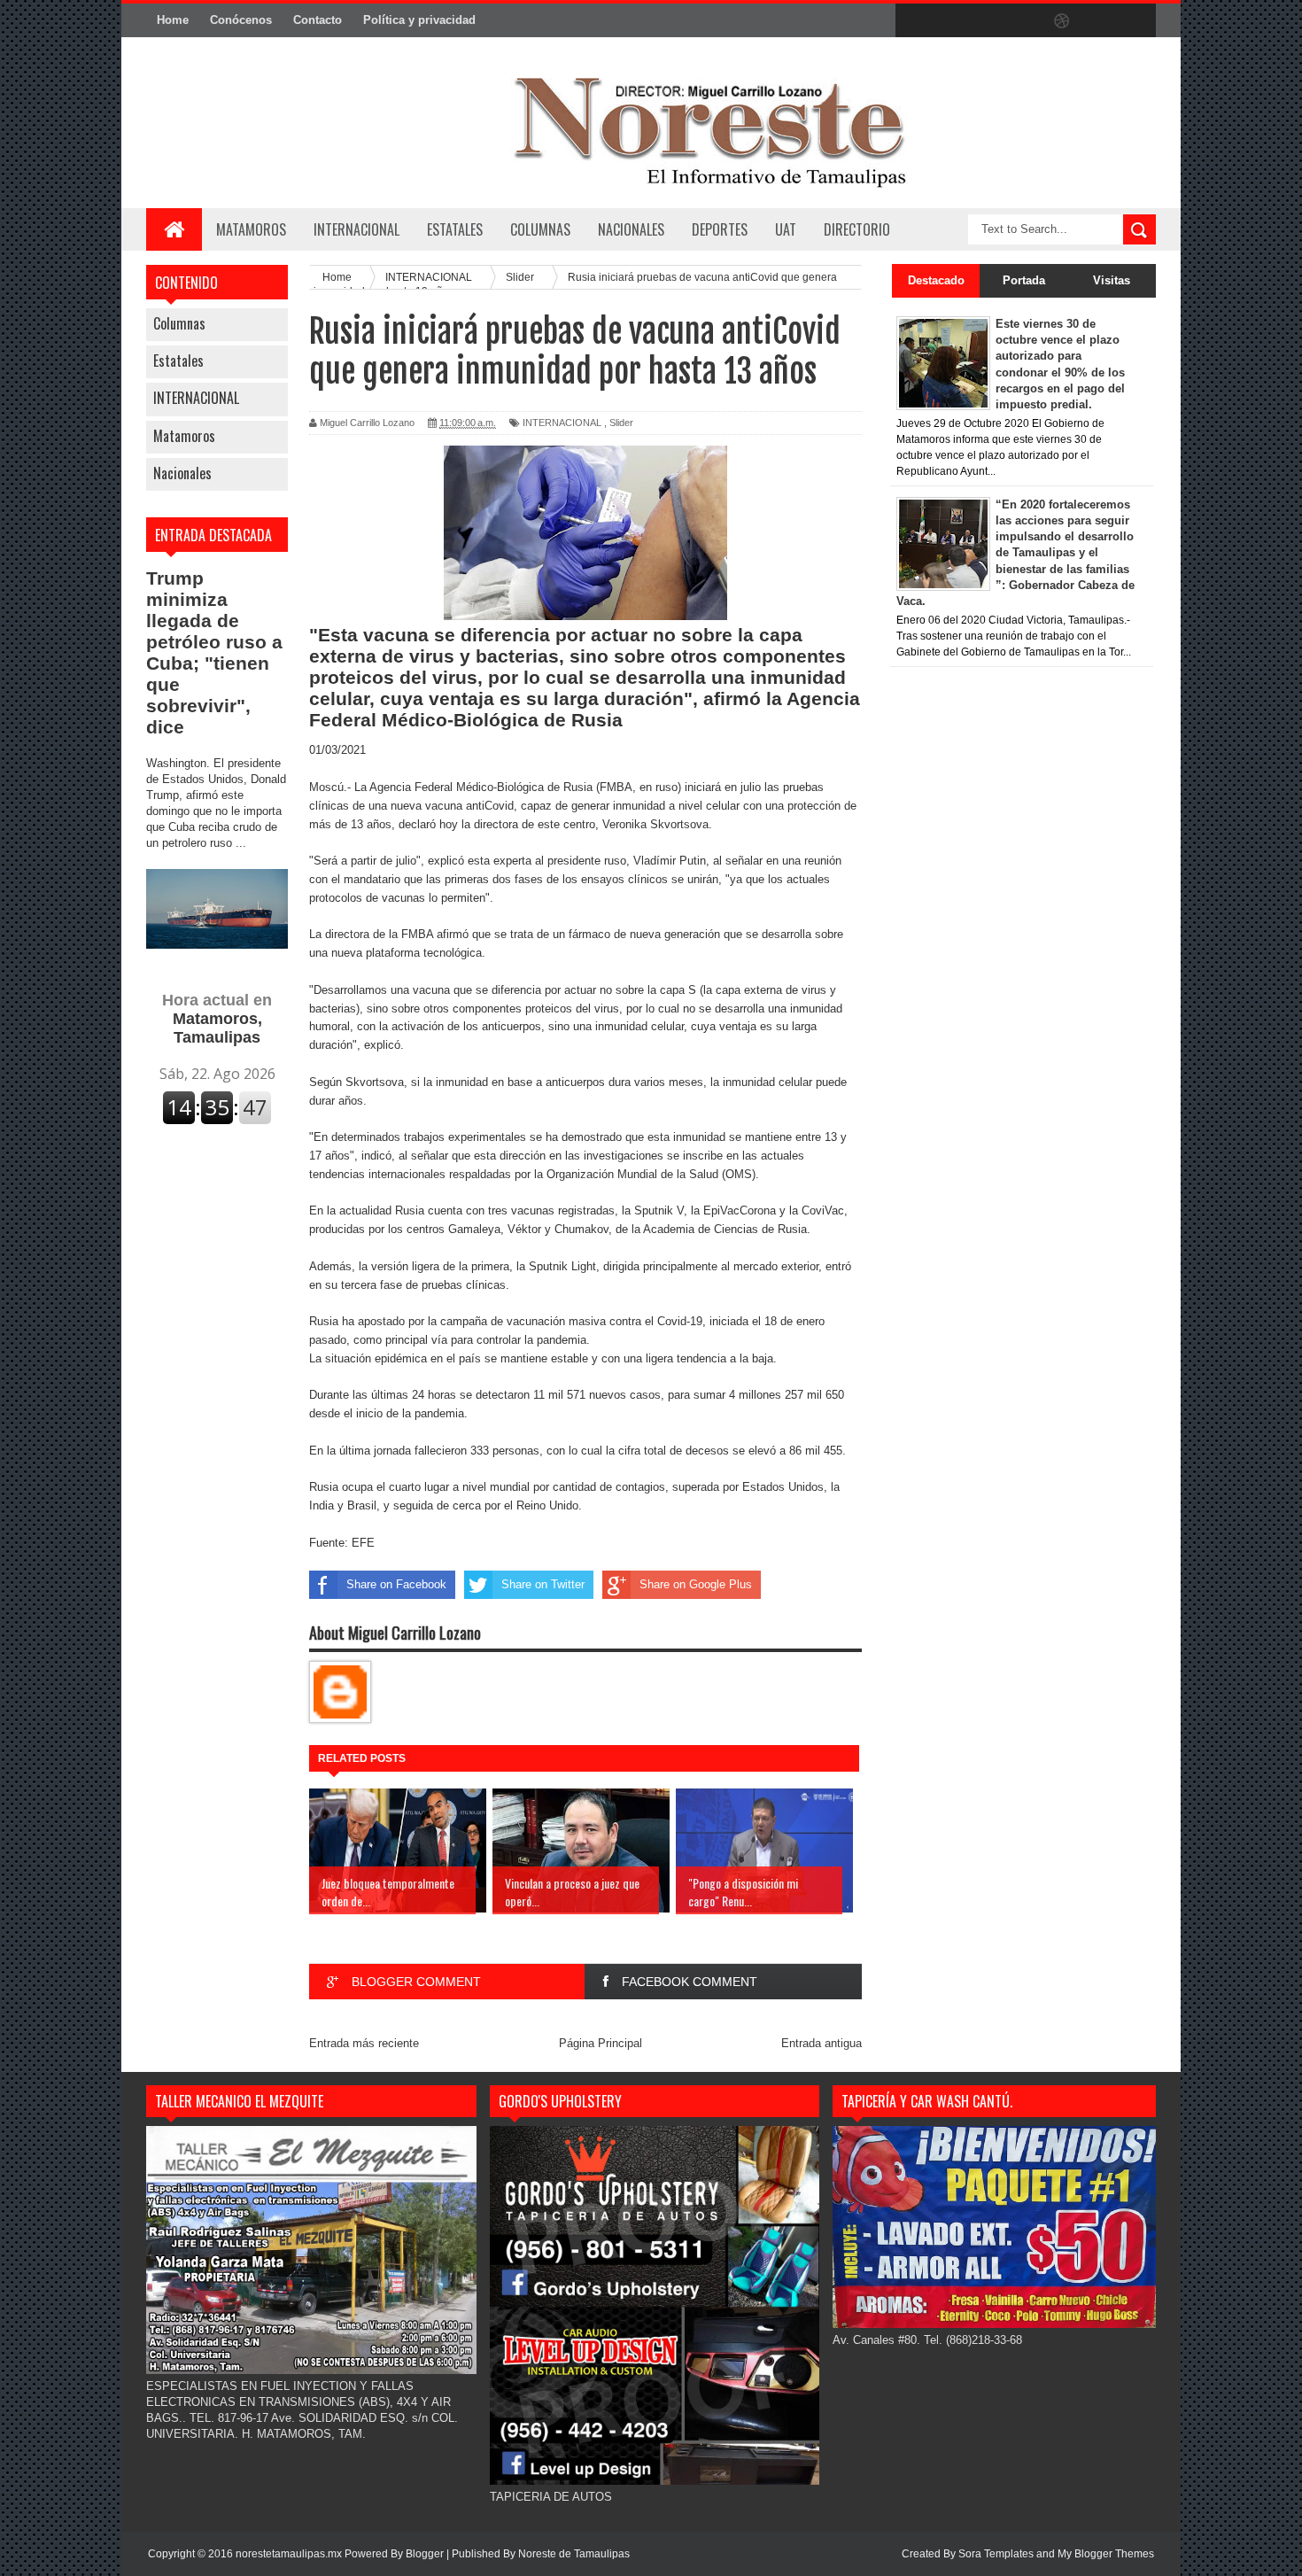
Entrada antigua (821, 2043)
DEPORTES (720, 229)
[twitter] (950, 21)
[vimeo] (988, 21)
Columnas (179, 323)
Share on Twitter (543, 1584)
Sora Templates (996, 2554)
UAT (786, 229)
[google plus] (1136, 21)
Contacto (318, 20)
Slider (621, 423)
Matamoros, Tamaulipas (217, 1019)
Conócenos (241, 20)
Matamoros (251, 229)
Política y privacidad (419, 20)
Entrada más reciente (364, 2043)
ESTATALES (455, 229)
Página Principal (601, 2043)
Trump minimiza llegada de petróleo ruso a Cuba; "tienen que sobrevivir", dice (214, 652)
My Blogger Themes (1106, 2554)
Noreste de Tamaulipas (574, 2554)
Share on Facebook (396, 1584)
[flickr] (1025, 21)
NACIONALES (631, 229)
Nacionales (182, 473)
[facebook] (913, 21)
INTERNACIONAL (356, 229)
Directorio (857, 229)
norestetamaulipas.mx (290, 2554)
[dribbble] (1062, 21)
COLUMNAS (540, 229)
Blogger (425, 2554)
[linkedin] (1099, 21)
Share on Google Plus (696, 1584)
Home (173, 20)
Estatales (178, 361)
